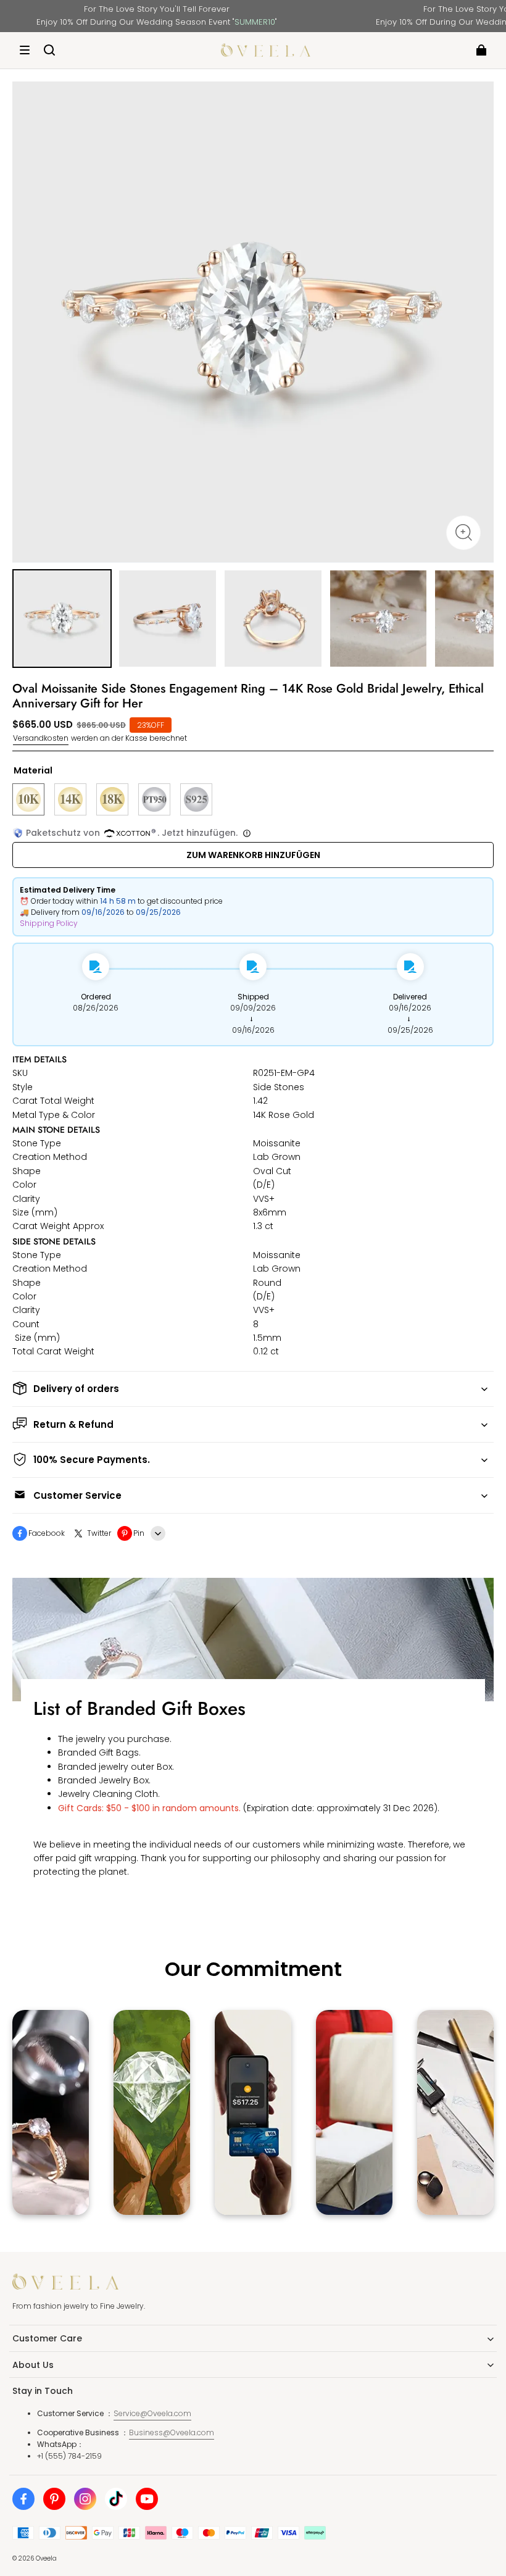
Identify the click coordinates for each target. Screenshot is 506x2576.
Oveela (46, 2558)
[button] (25, 50)
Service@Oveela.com (152, 2413)
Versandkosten (41, 738)
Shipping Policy (49, 923)
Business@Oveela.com (172, 2432)
